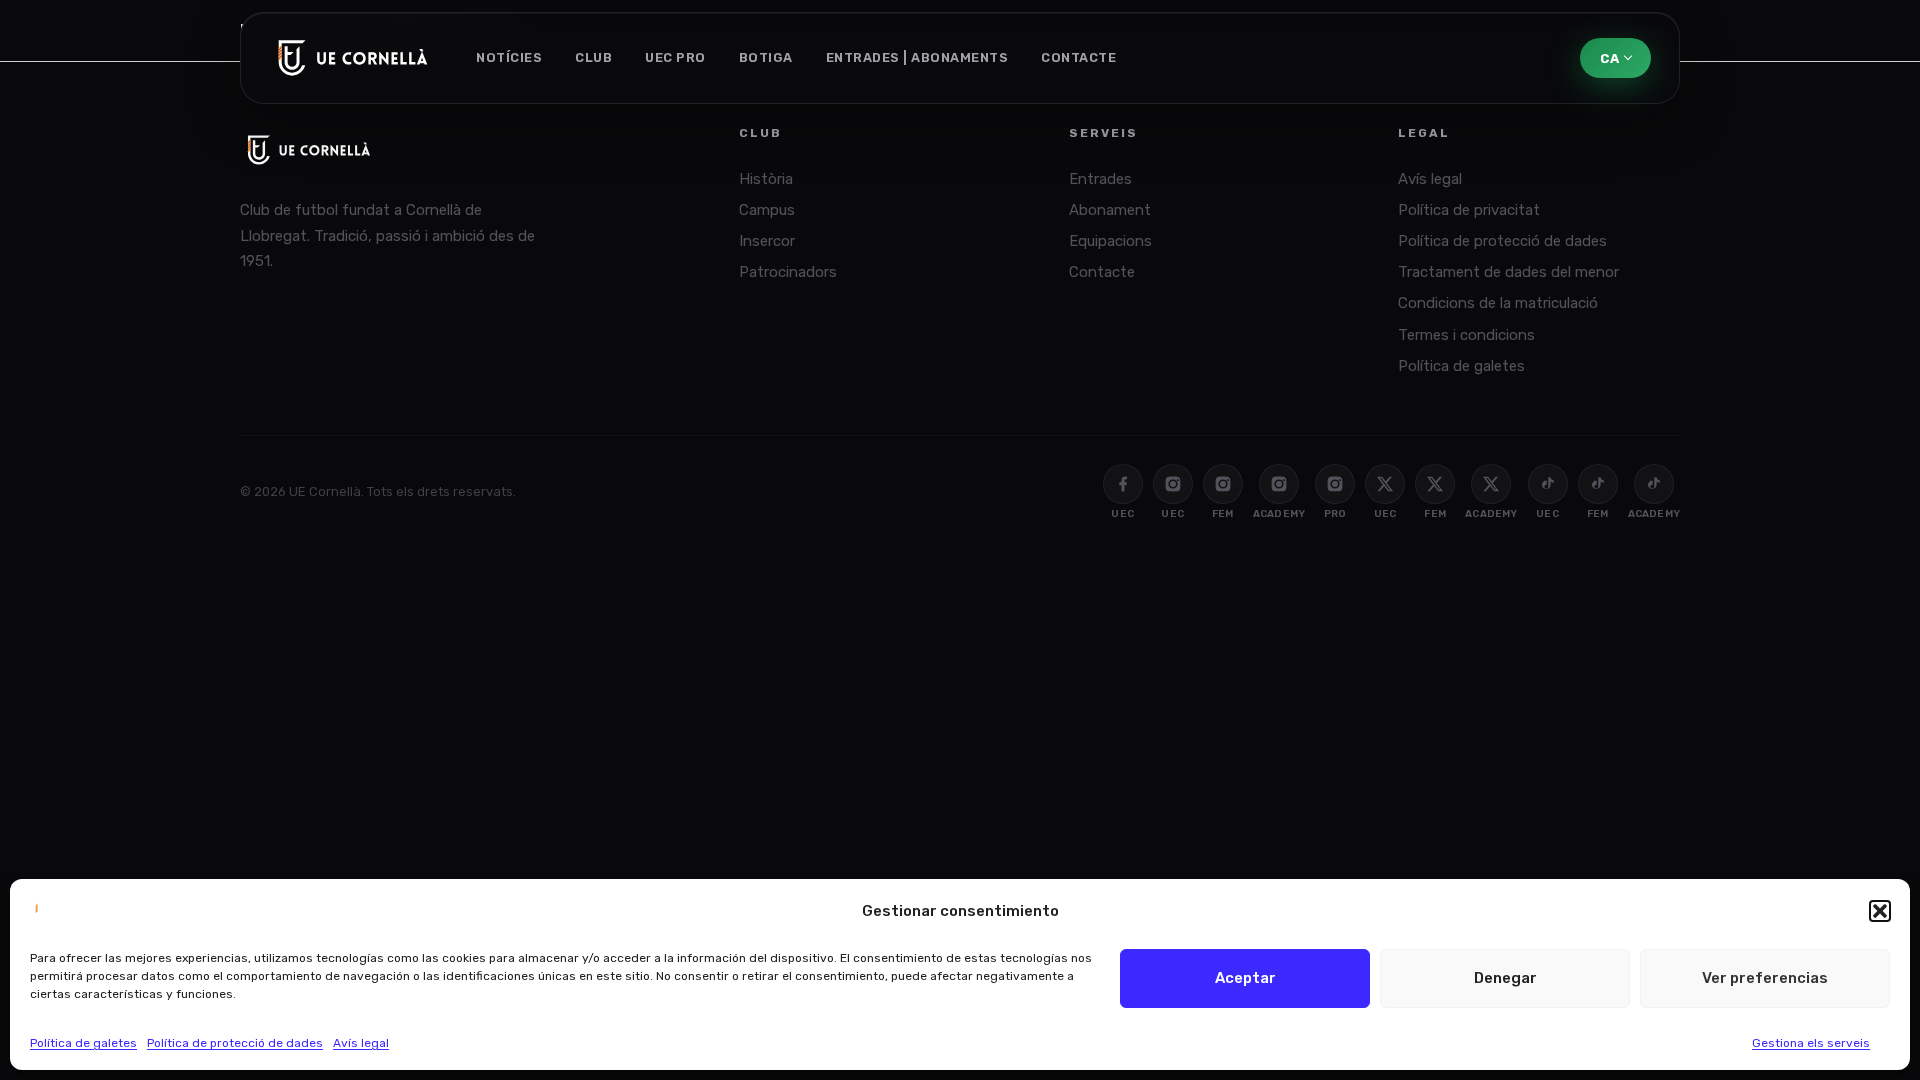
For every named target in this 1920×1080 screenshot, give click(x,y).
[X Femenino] (1435, 484)
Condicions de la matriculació (1498, 303)
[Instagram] (1173, 484)
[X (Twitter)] (1385, 484)
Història (766, 179)
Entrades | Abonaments (917, 57)
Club (593, 57)
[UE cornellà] (353, 58)
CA (1609, 58)
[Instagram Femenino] (1223, 484)
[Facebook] (1123, 484)
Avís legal (361, 1043)
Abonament (1110, 210)
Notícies (509, 57)
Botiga (766, 57)
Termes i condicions (1466, 335)
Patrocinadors (788, 272)
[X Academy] (1491, 484)
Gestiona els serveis (1811, 1043)
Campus (767, 210)
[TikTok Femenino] (1598, 484)
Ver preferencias (1765, 978)
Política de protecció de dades (235, 1043)
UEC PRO (675, 57)
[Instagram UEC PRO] (1335, 484)
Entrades (1100, 179)
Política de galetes (83, 1043)
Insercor (767, 241)
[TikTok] (1548, 484)
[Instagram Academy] (1279, 484)
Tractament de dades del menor (1508, 272)
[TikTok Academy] (1654, 484)
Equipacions (1110, 241)
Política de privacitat (1469, 210)
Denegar (1505, 978)
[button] (1880, 911)
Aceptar (1245, 978)
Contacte (1078, 57)
